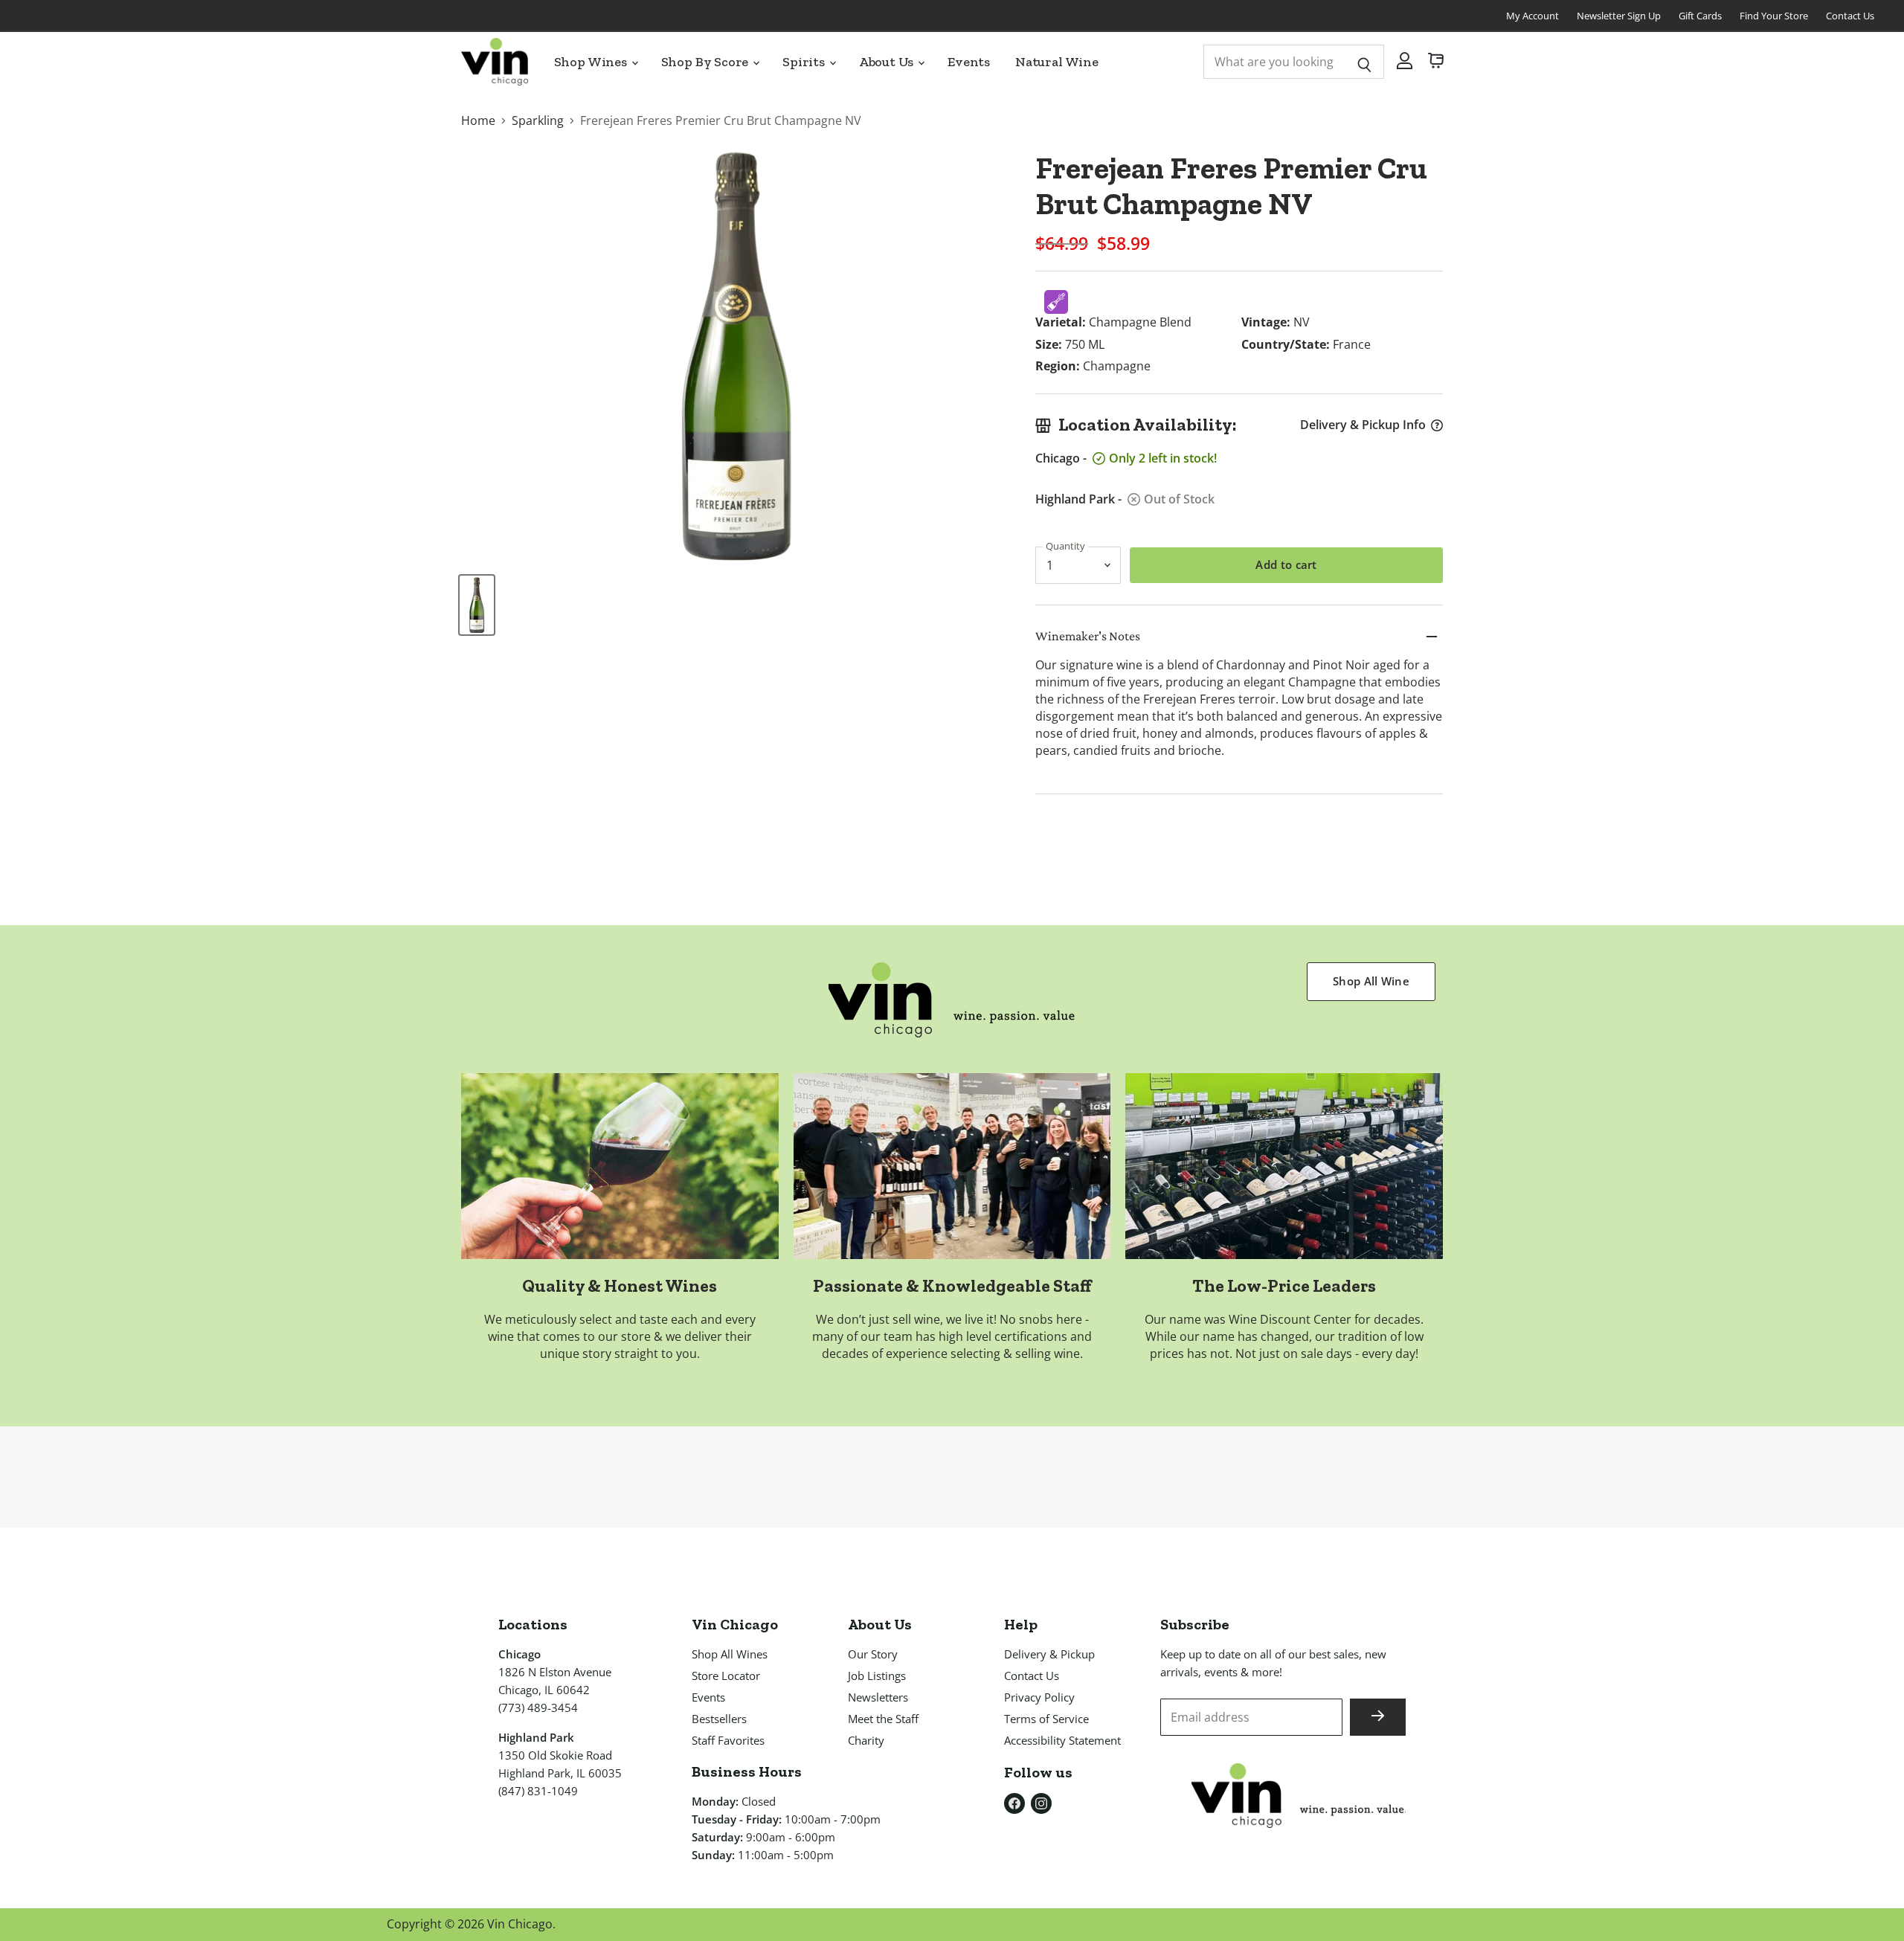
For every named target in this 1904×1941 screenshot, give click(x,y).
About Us (888, 62)
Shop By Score (707, 62)
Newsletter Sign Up (1619, 16)
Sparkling (538, 120)
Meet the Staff (883, 1719)
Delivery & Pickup (1049, 1654)
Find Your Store (1774, 16)
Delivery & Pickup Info (1363, 425)
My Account (1532, 16)
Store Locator (726, 1676)
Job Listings (877, 1676)
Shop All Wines (730, 1654)
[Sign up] (1378, 1717)
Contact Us (1850, 16)
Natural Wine (1057, 62)
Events (969, 62)
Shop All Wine (1371, 981)
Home (478, 120)
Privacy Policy (1039, 1697)
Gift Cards (1700, 16)
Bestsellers (719, 1719)
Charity (866, 1740)
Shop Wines (592, 62)
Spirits (805, 62)
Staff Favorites (728, 1740)
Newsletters (878, 1697)
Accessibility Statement (1062, 1740)
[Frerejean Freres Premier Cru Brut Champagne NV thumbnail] (477, 605)
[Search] (1364, 62)
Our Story (873, 1654)
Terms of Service (1046, 1719)
